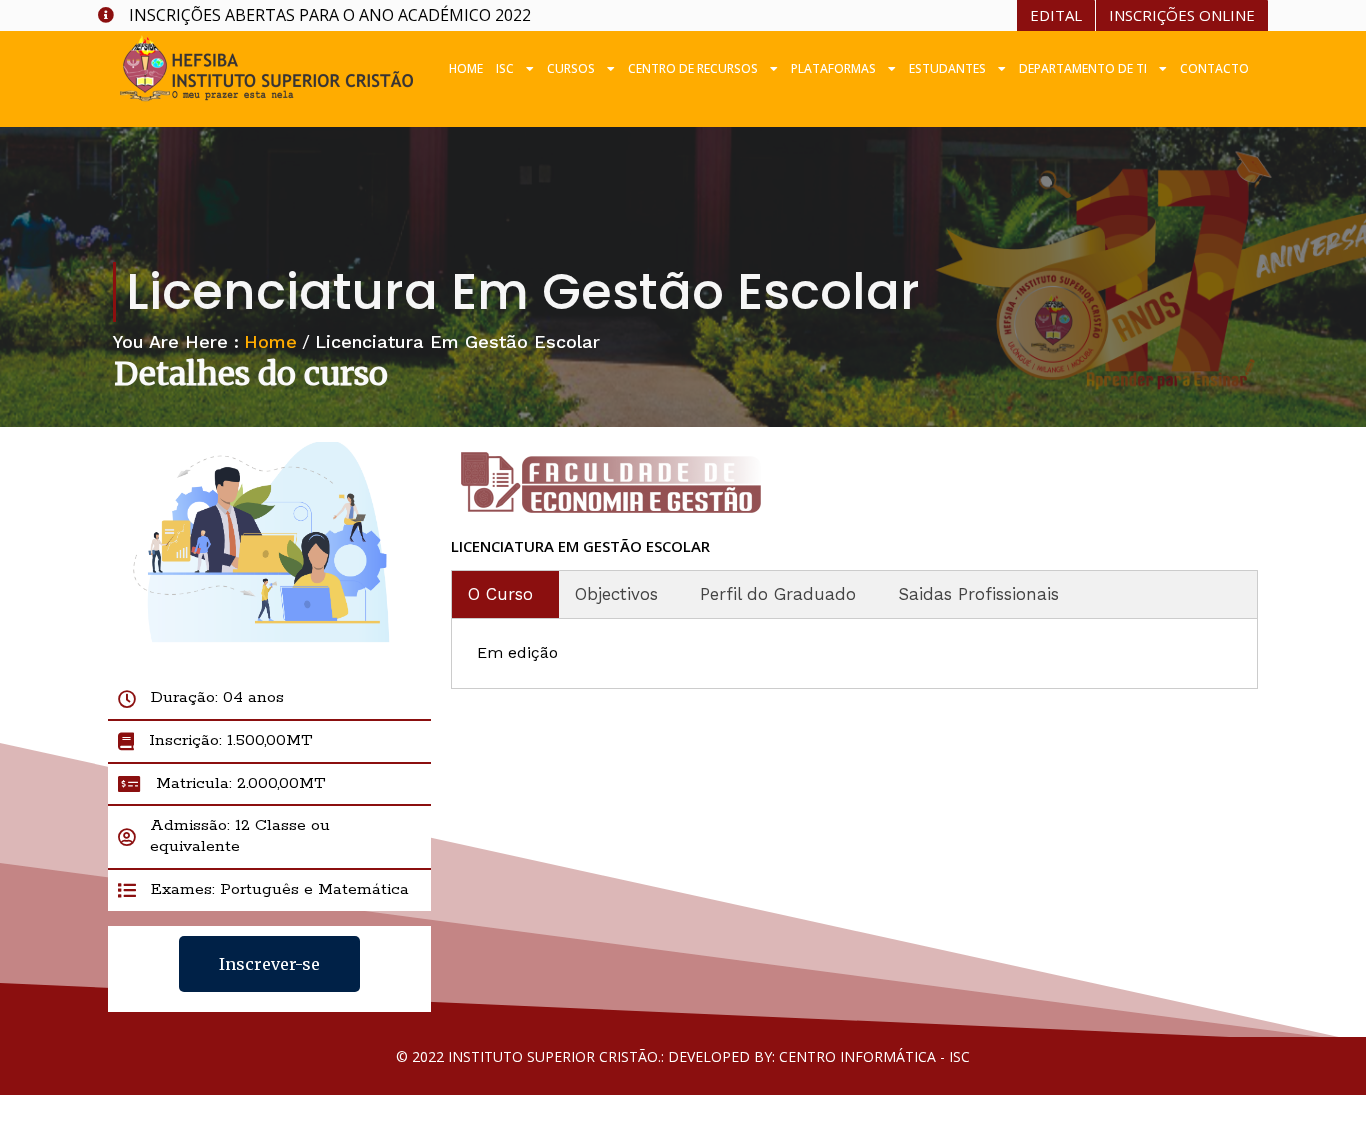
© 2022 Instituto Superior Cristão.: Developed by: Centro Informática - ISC (683, 1056)
